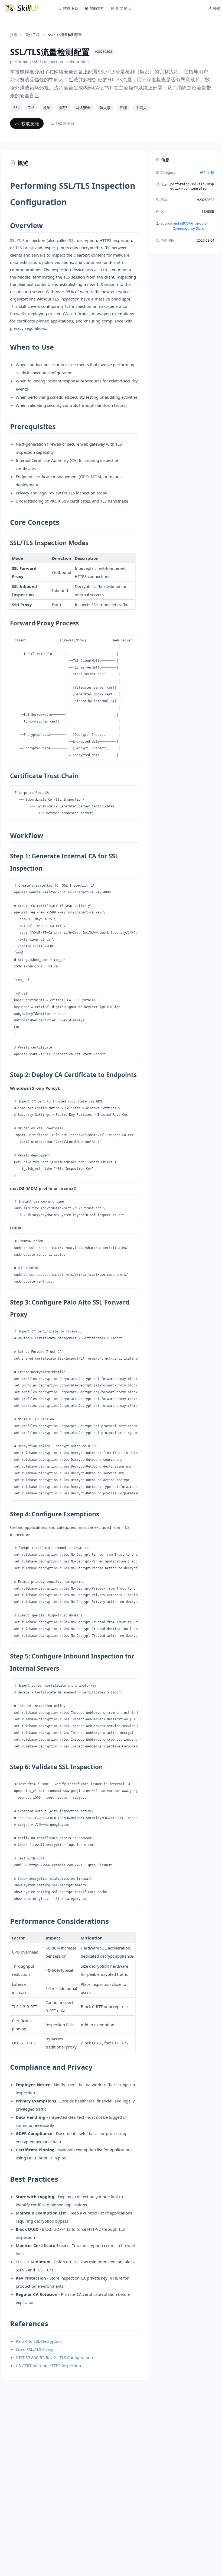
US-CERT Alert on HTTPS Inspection (48, 2366)
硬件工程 (32, 35)
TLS (31, 108)
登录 (216, 8)
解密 (63, 108)
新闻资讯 (123, 8)
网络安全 (83, 108)
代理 (123, 108)
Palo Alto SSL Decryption (39, 2341)
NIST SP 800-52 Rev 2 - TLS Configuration (54, 2357)
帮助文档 (96, 8)
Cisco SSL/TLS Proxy (34, 2349)
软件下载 (70, 8)
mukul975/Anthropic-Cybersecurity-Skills (190, 226)
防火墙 (105, 108)
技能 (14, 35)
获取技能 (30, 124)
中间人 (141, 108)
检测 (47, 108)
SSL (16, 108)
